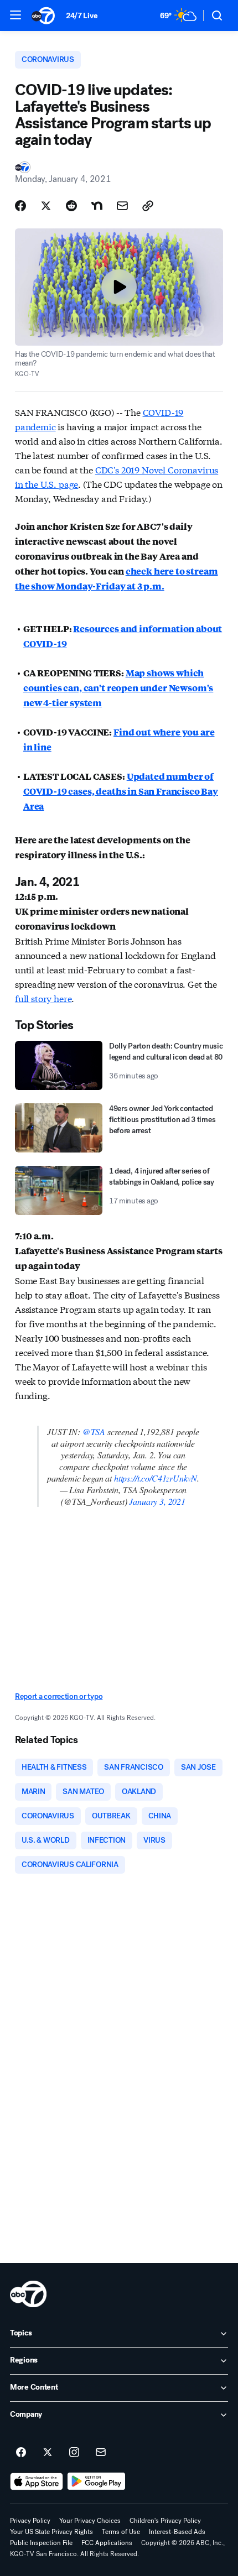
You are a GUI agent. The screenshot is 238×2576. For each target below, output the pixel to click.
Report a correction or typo (59, 1696)
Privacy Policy (30, 2521)
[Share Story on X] (46, 206)
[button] (15, 15)
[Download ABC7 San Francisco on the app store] (37, 2481)
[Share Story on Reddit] (71, 206)
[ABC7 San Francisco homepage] (43, 15)
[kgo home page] (28, 2294)
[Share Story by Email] (122, 206)
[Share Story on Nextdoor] (97, 206)
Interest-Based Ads (177, 2532)
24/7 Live (82, 16)
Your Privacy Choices (90, 2521)
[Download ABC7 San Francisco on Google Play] (97, 2481)
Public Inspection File (41, 2543)
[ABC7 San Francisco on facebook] (21, 2453)
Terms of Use (121, 2532)
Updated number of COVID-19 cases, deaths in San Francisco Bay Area (121, 791)
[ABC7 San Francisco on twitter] (48, 2453)
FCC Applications (107, 2543)
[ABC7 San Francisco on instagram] (74, 2453)
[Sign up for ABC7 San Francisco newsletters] (101, 2453)
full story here (43, 998)
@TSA (94, 1432)
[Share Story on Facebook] (20, 206)
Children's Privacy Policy (165, 2521)
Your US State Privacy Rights (51, 2532)
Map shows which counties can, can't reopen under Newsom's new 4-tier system (118, 688)
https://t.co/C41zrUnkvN (156, 1478)
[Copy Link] (148, 206)
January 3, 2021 (157, 1501)
